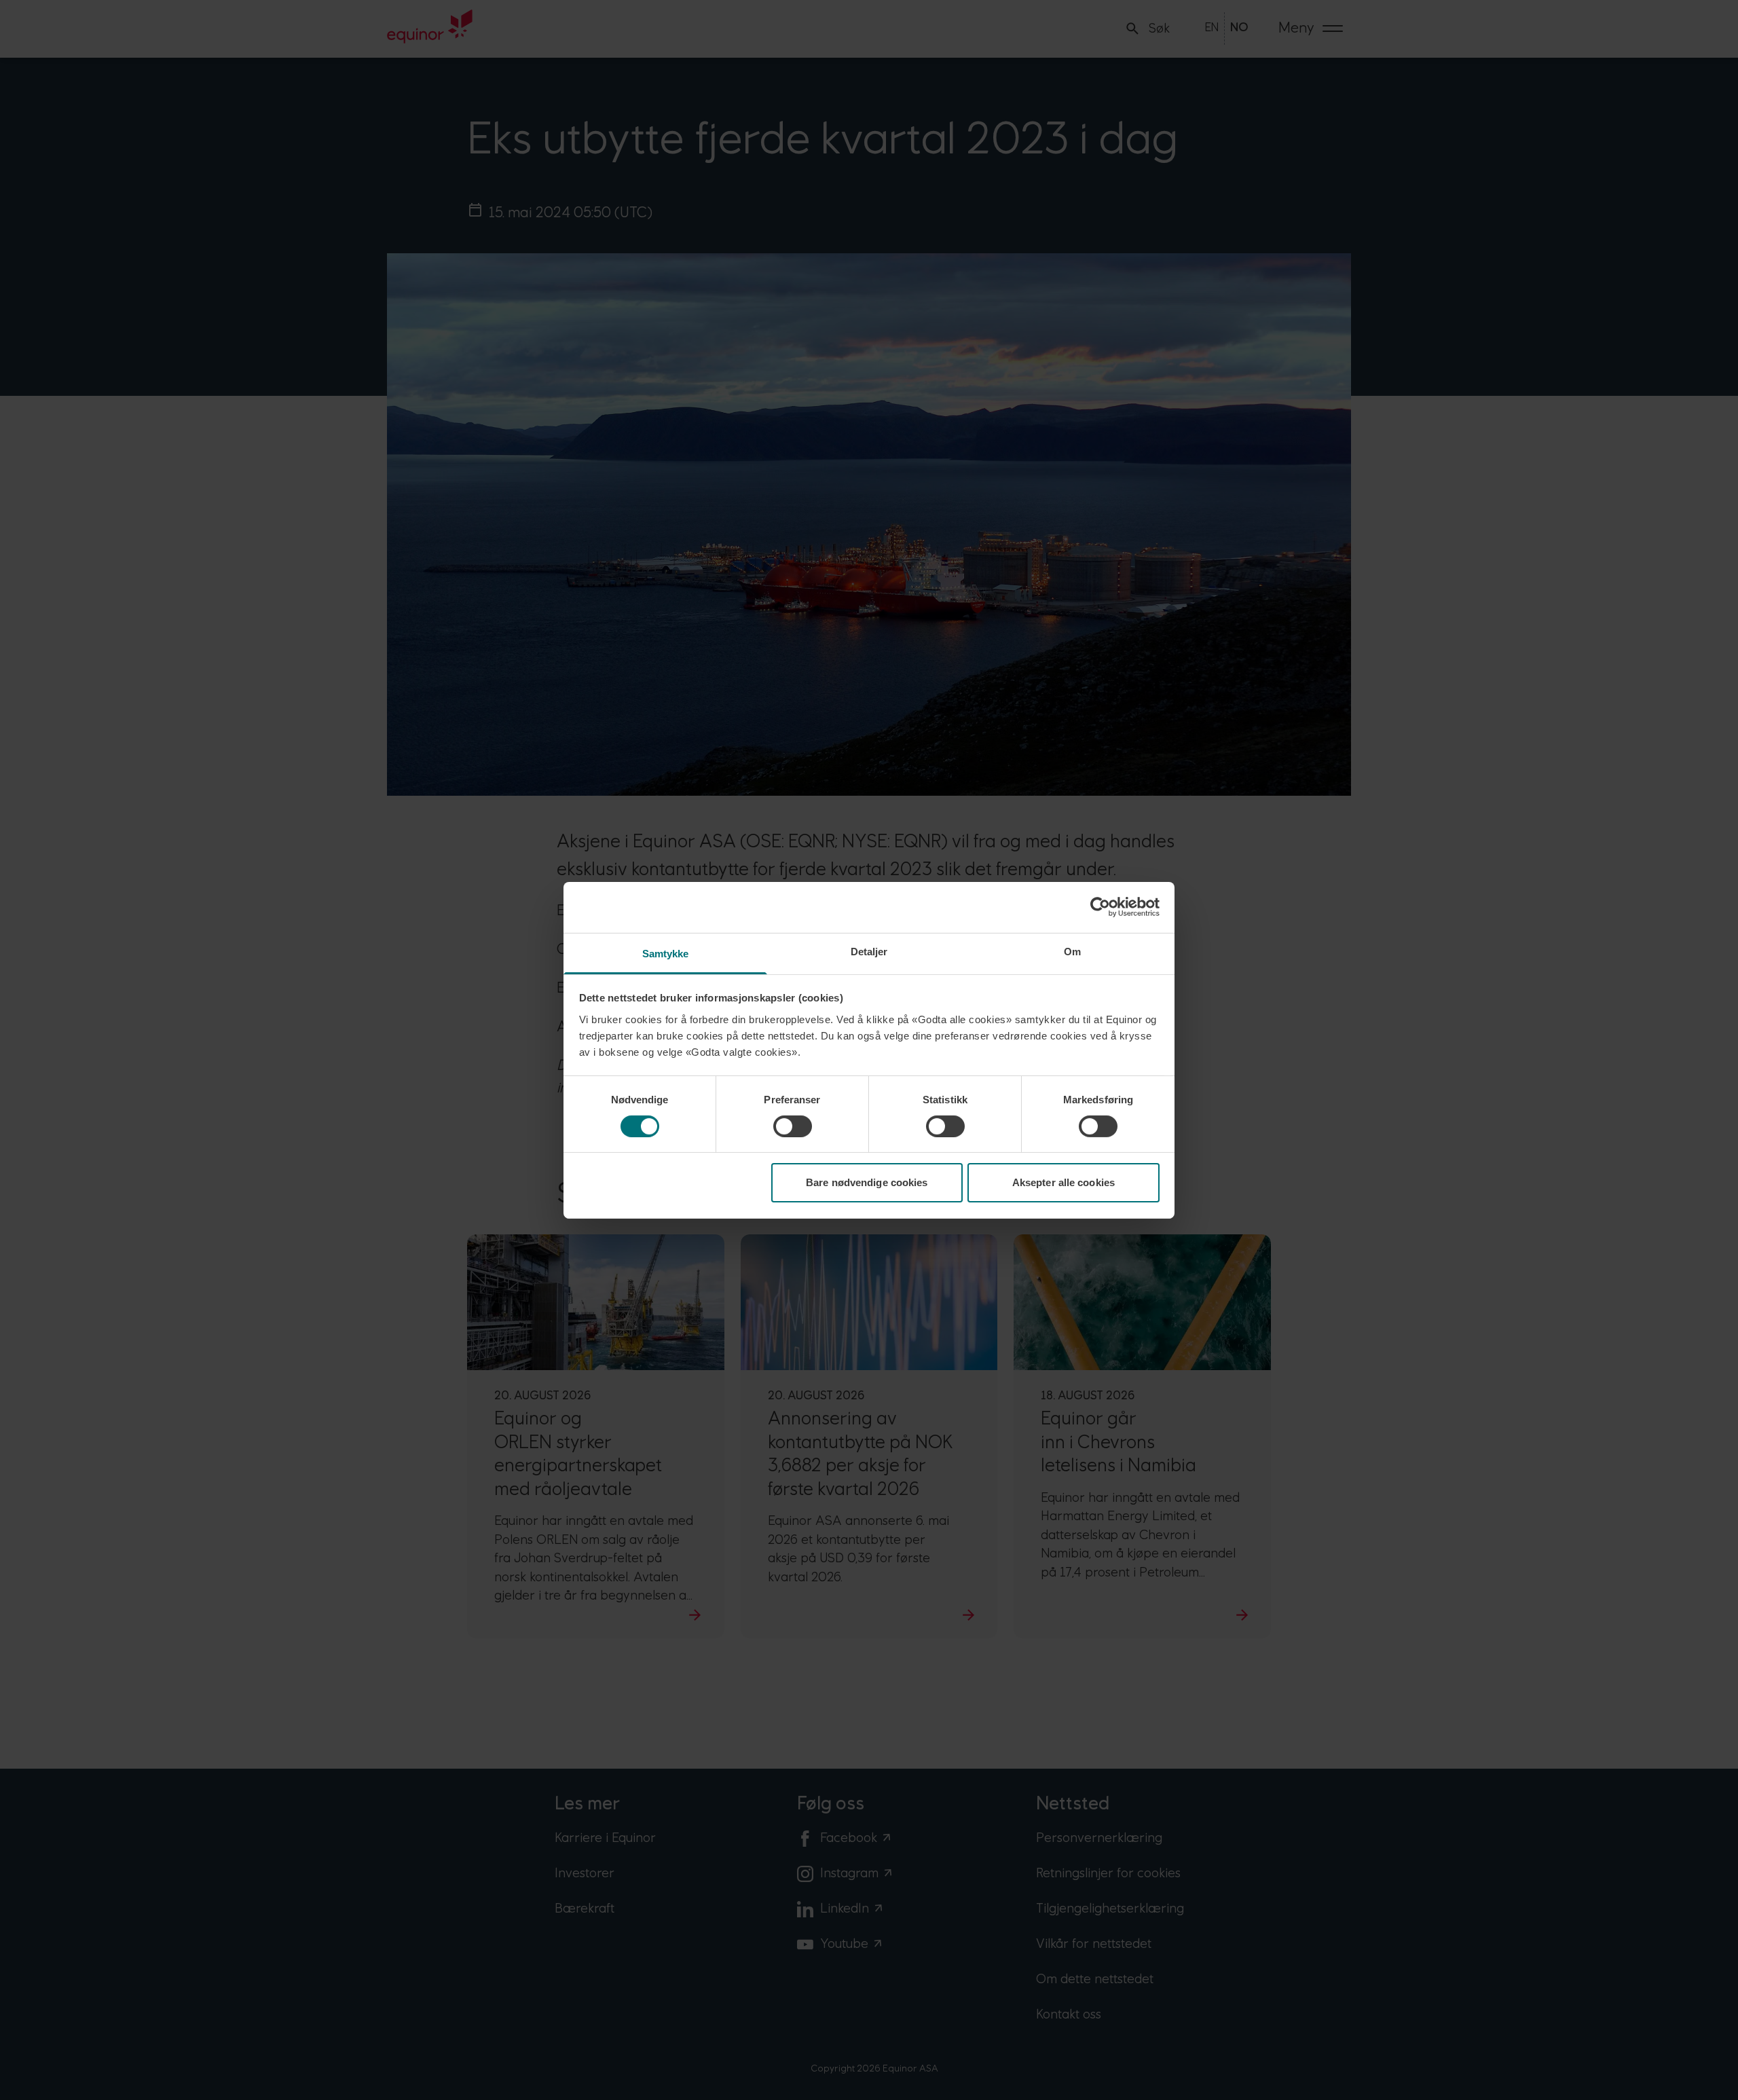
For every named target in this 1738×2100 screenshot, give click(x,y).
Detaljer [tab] (869, 951)
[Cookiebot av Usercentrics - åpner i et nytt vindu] (1100, 907)
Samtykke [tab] (666, 953)
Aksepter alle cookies (1064, 1182)
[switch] (793, 1126)
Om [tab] (1072, 951)
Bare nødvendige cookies (867, 1182)
